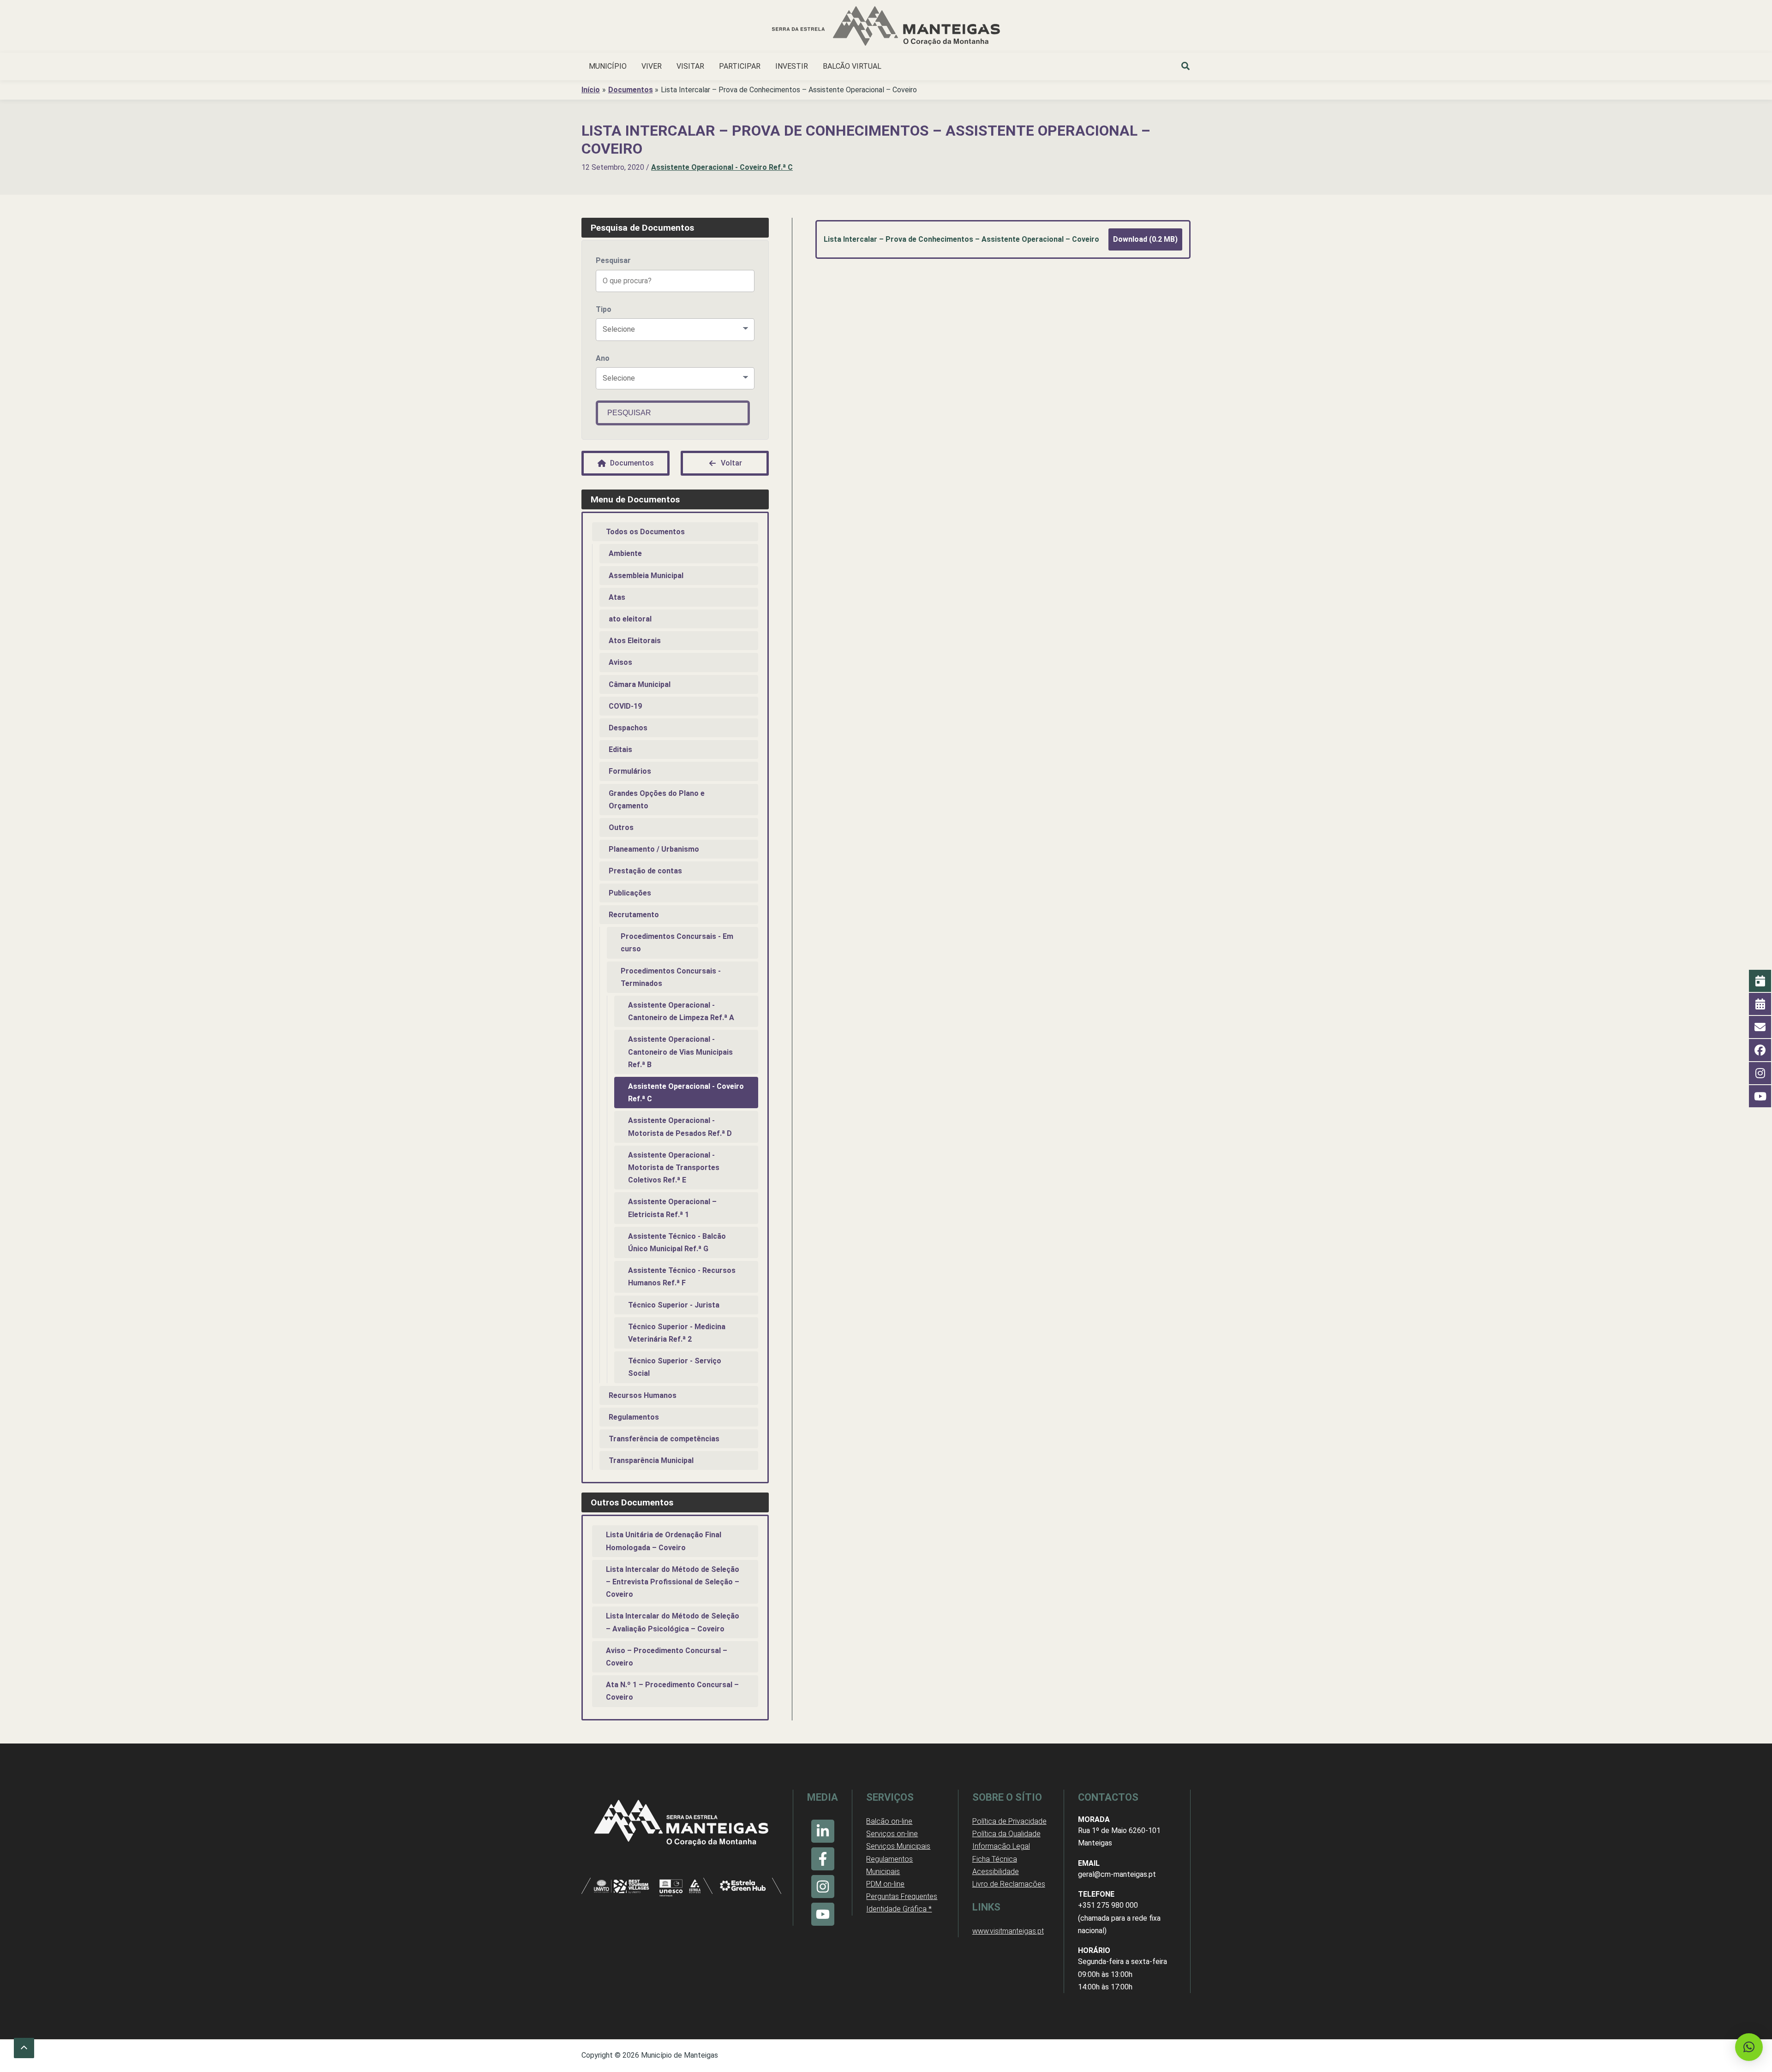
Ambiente (625, 553)
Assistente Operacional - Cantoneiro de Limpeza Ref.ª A (681, 1011)
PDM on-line (885, 1884)
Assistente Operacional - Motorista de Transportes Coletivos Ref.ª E (674, 1167)
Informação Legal (1001, 1846)
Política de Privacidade (1009, 1821)
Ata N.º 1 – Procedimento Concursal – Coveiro (672, 1691)
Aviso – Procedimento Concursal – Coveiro (667, 1657)
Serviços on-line (892, 1834)
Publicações (630, 893)
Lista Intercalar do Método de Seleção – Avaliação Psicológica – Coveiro (673, 1622)
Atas (617, 597)
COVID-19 (625, 706)
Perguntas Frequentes (902, 1896)
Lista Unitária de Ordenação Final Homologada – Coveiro (664, 1541)
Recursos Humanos (643, 1395)
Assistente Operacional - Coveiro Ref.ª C (722, 167)
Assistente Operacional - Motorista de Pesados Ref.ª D (680, 1127)
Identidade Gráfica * (899, 1909)
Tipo (604, 309)
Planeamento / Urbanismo (654, 849)
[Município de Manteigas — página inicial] (886, 27)
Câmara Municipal (640, 684)
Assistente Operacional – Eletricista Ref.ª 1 (672, 1208)
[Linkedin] (823, 1831)
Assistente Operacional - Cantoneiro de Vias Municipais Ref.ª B (680, 1052)
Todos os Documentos (645, 532)
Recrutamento (634, 915)
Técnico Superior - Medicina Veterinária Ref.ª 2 (677, 1333)
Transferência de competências (664, 1439)
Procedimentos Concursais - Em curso (677, 943)
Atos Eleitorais (635, 641)
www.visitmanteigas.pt (1008, 1931)
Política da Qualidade (1006, 1834)
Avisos (620, 662)
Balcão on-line (889, 1821)
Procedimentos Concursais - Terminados (671, 977)
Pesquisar (613, 260)
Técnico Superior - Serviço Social (675, 1367)
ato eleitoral (630, 619)
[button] (1186, 67)
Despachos (628, 728)
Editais (620, 749)
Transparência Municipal (651, 1460)
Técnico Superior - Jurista (674, 1305)
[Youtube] (823, 1914)
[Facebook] (823, 1859)
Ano (603, 358)
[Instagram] (823, 1887)
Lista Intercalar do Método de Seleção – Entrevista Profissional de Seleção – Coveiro (673, 1582)
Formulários (630, 771)
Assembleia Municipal (646, 576)
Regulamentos (634, 1417)
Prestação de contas (645, 871)
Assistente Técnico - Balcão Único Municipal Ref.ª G (677, 1242)
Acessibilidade (996, 1872)
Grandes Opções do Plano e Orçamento (657, 800)
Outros (621, 827)
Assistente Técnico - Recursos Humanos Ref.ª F (682, 1277)
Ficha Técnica (995, 1859)
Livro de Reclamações (1009, 1884)
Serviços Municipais (898, 1846)
